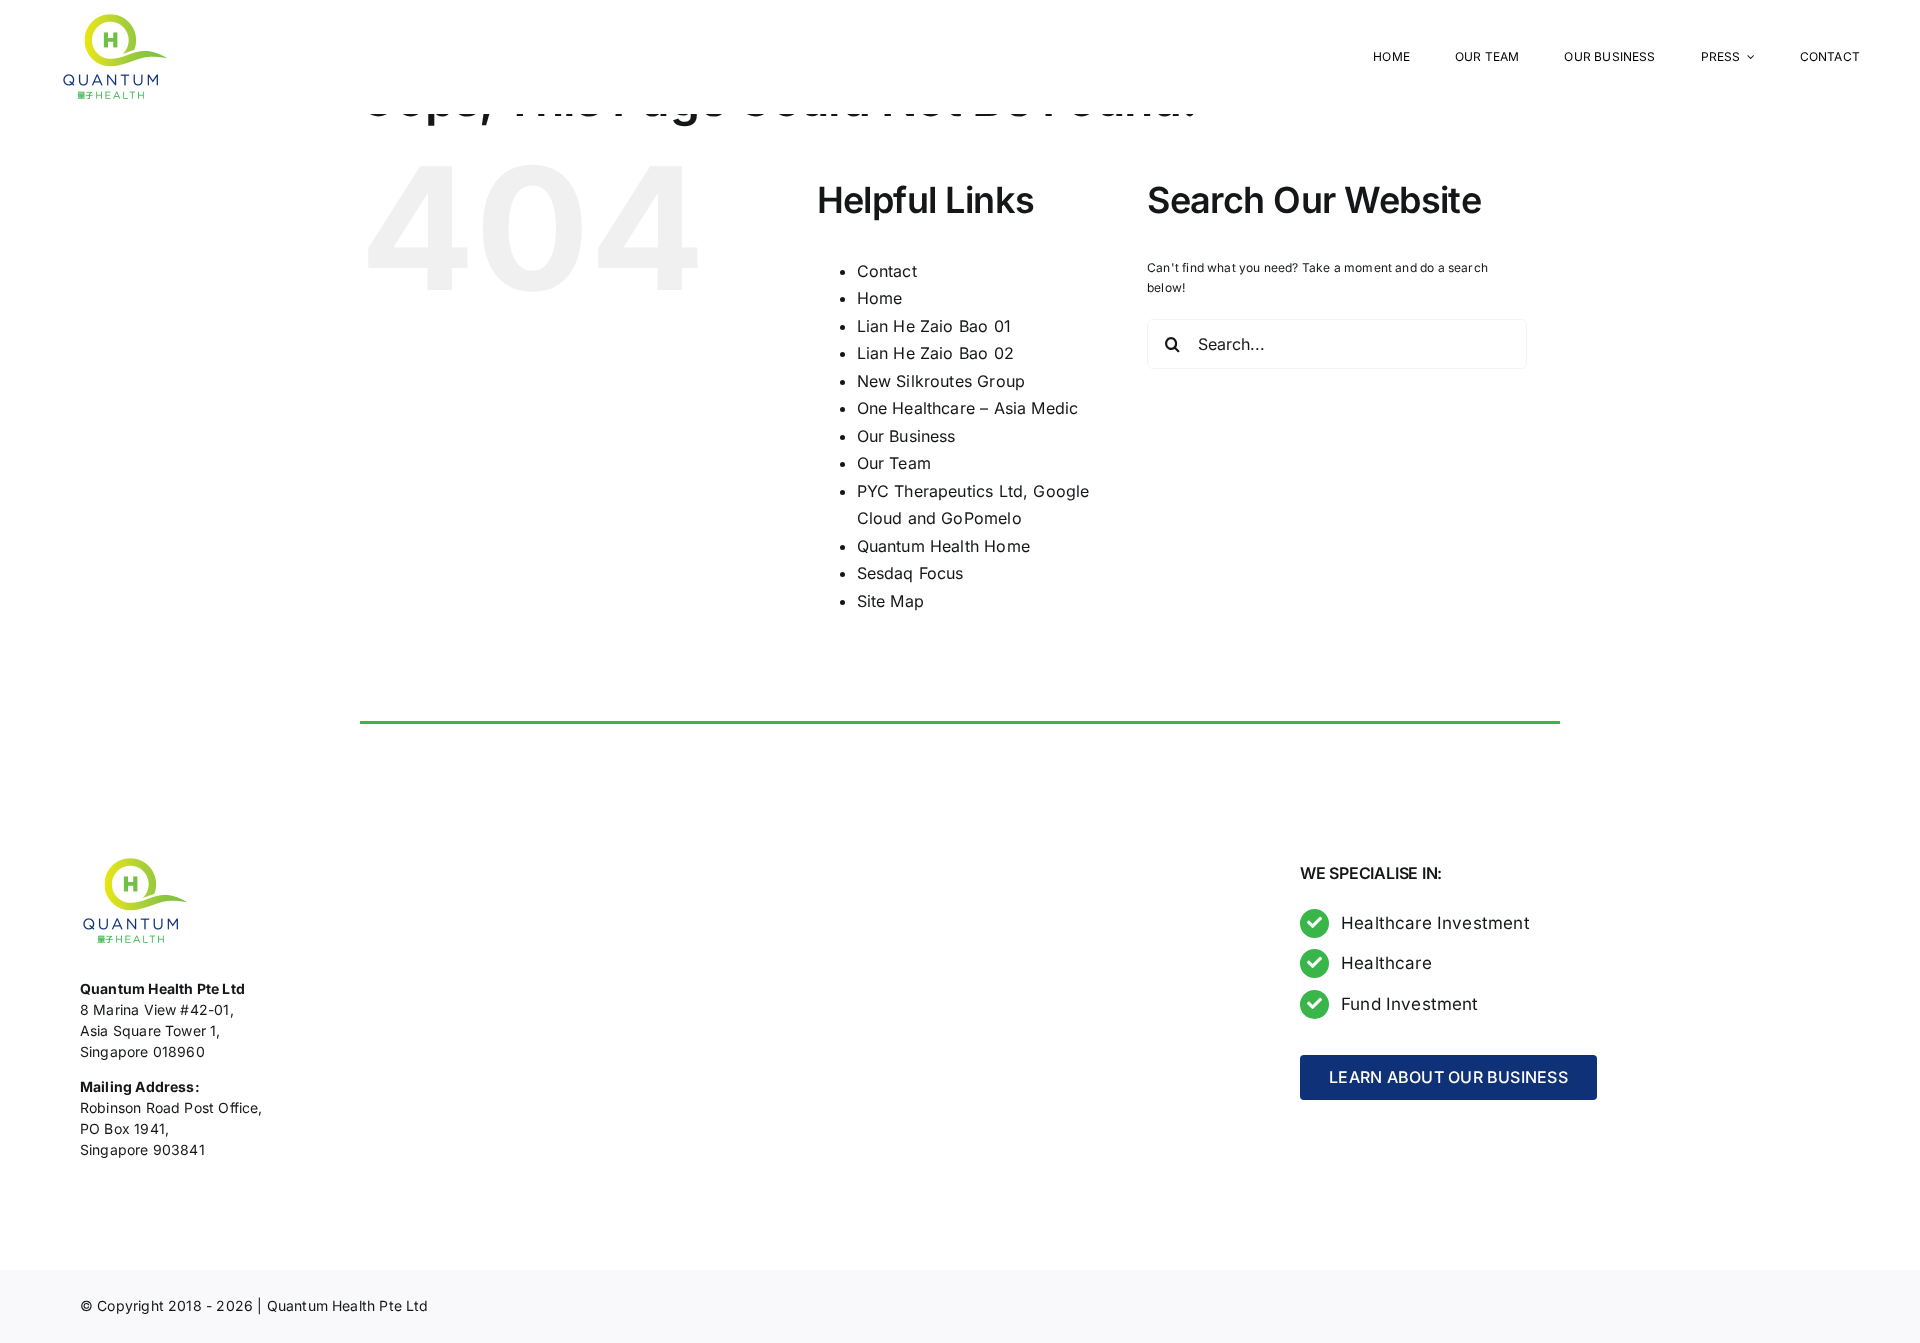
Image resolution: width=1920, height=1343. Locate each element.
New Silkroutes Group (941, 381)
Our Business (906, 436)
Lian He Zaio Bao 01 (934, 326)
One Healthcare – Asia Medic (968, 408)
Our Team (894, 463)
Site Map (890, 601)
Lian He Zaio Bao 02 (935, 353)
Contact (887, 271)
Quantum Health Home (943, 546)
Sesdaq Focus (910, 573)
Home (880, 298)
